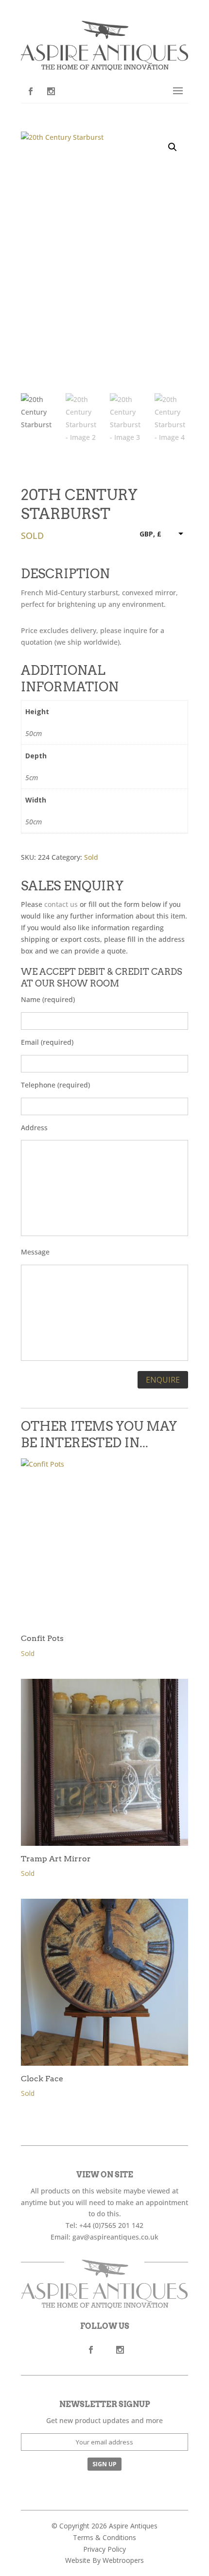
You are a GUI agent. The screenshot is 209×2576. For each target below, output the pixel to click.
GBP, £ (150, 534)
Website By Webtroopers (104, 2560)
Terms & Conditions (104, 2537)
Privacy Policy (104, 2549)
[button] (173, 147)
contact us (61, 904)
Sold (91, 857)
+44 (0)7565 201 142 (111, 2225)
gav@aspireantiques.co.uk (115, 2237)
